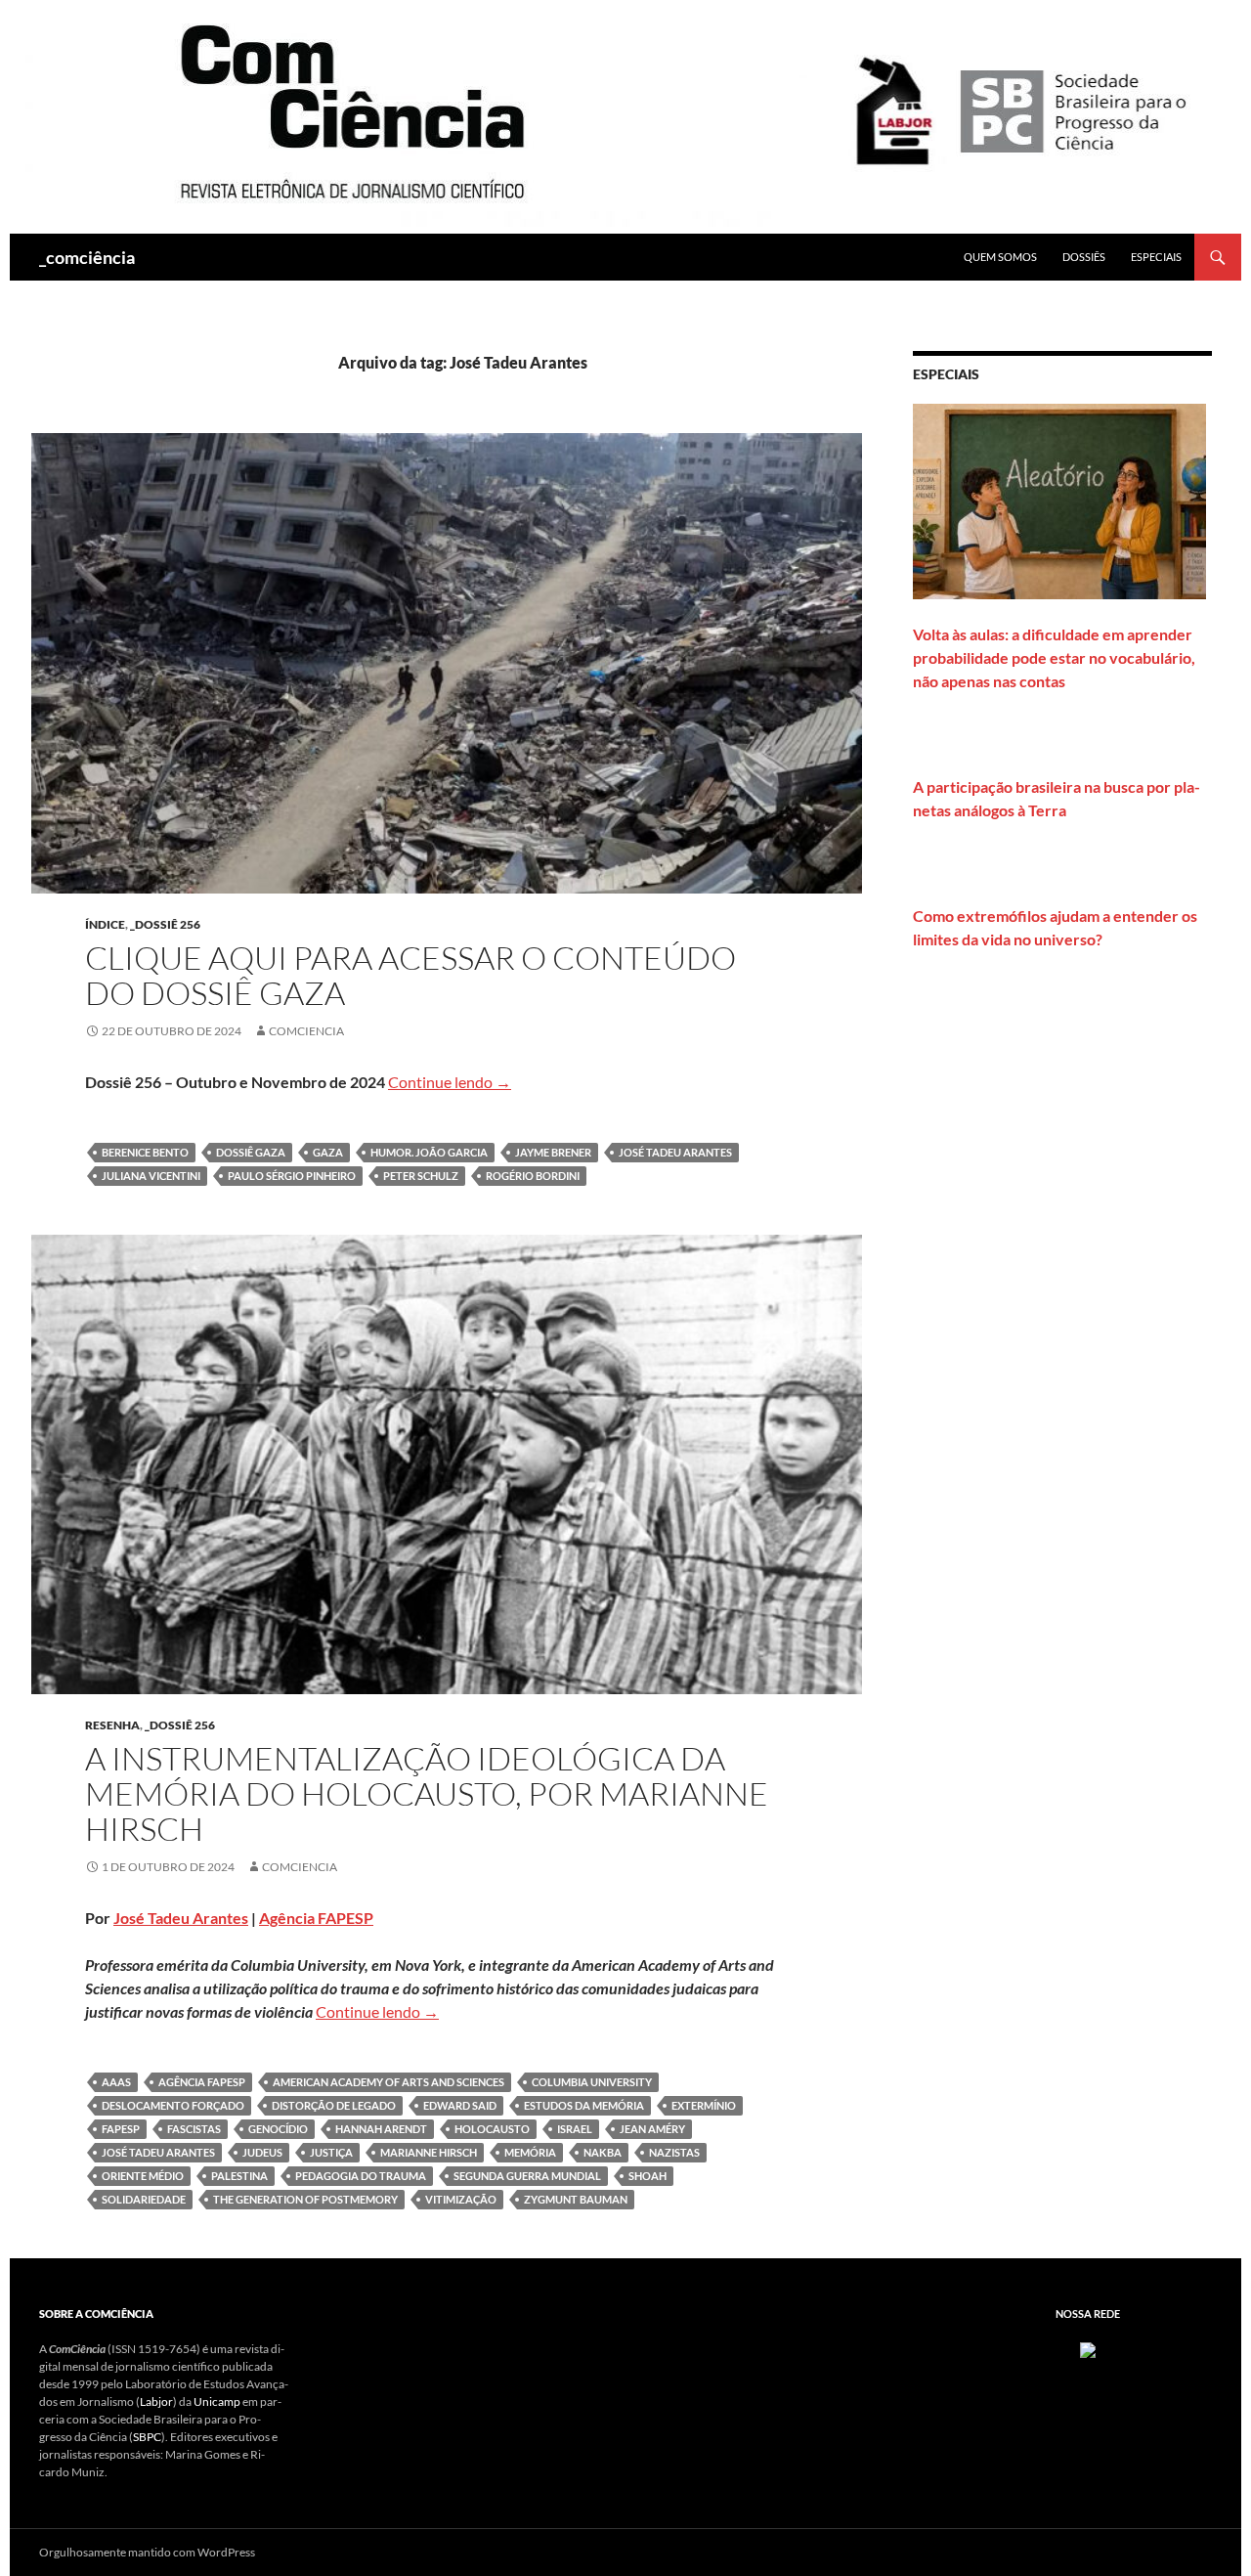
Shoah (647, 2176)
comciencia (306, 1031)
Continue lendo (450, 1082)
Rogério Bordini (533, 1176)
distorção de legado (334, 2105)
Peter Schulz (421, 1176)
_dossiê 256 (165, 924)
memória (530, 2152)
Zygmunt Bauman (576, 2199)
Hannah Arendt (381, 2129)
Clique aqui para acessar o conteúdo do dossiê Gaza (410, 975)
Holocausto (492, 2129)
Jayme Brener (553, 1152)
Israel (575, 2129)
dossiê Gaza (251, 1152)
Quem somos (1000, 257)
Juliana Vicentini (151, 1176)
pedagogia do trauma (361, 2176)
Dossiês (1084, 257)
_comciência (87, 257)
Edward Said (460, 2105)
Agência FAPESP (316, 1918)
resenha (112, 1725)
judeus (262, 2152)
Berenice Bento (145, 1152)
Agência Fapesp (202, 2082)
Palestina (239, 2176)
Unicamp (217, 2401)
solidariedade (144, 2199)
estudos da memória (584, 2105)
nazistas (674, 2152)
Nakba (603, 2152)
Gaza (328, 1152)
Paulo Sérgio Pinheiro (292, 1176)
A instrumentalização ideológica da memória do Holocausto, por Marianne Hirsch (427, 1793)
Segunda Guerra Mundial (527, 2176)
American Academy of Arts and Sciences (388, 2082)
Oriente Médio (143, 2176)
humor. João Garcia (429, 1152)
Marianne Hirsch (429, 2152)
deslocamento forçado (173, 2105)
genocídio (278, 2129)
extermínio (704, 2105)
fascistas (194, 2129)
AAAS (116, 2082)
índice (105, 924)
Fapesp (121, 2129)
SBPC (147, 2437)
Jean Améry (652, 2129)
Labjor (156, 2401)
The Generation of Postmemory (305, 2199)
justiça (331, 2152)
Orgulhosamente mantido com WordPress (147, 2552)
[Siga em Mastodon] (1088, 2349)
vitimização (461, 2199)
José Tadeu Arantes (675, 1152)
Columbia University (592, 2082)
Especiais (1156, 257)
